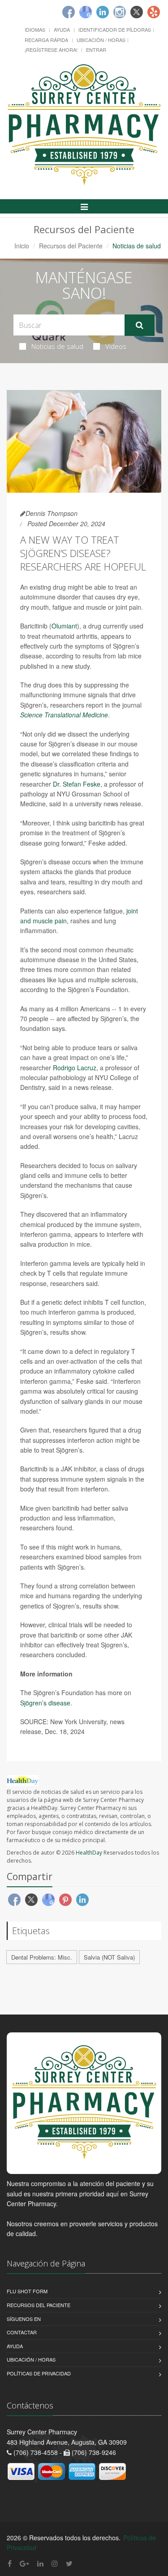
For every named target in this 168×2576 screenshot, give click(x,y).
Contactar (22, 2332)
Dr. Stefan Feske (77, 784)
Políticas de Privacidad (39, 2373)
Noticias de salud (57, 346)
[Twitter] (137, 12)
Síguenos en (24, 2319)
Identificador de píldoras (115, 29)
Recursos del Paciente (71, 246)
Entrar (96, 50)
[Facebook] (69, 12)
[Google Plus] (24, 2563)
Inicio (22, 246)
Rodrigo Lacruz (75, 1068)
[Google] (86, 12)
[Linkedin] (103, 12)
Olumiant (64, 626)
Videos (116, 346)
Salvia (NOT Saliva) (109, 1957)
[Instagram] (120, 12)
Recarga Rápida (46, 40)
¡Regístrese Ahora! (51, 50)
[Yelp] (154, 12)
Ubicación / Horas (101, 40)
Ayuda (62, 29)
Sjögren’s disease (45, 1703)
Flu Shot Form (27, 2291)
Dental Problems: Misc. (42, 1957)
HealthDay (89, 1853)
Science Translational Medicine (64, 715)
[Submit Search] (140, 325)
